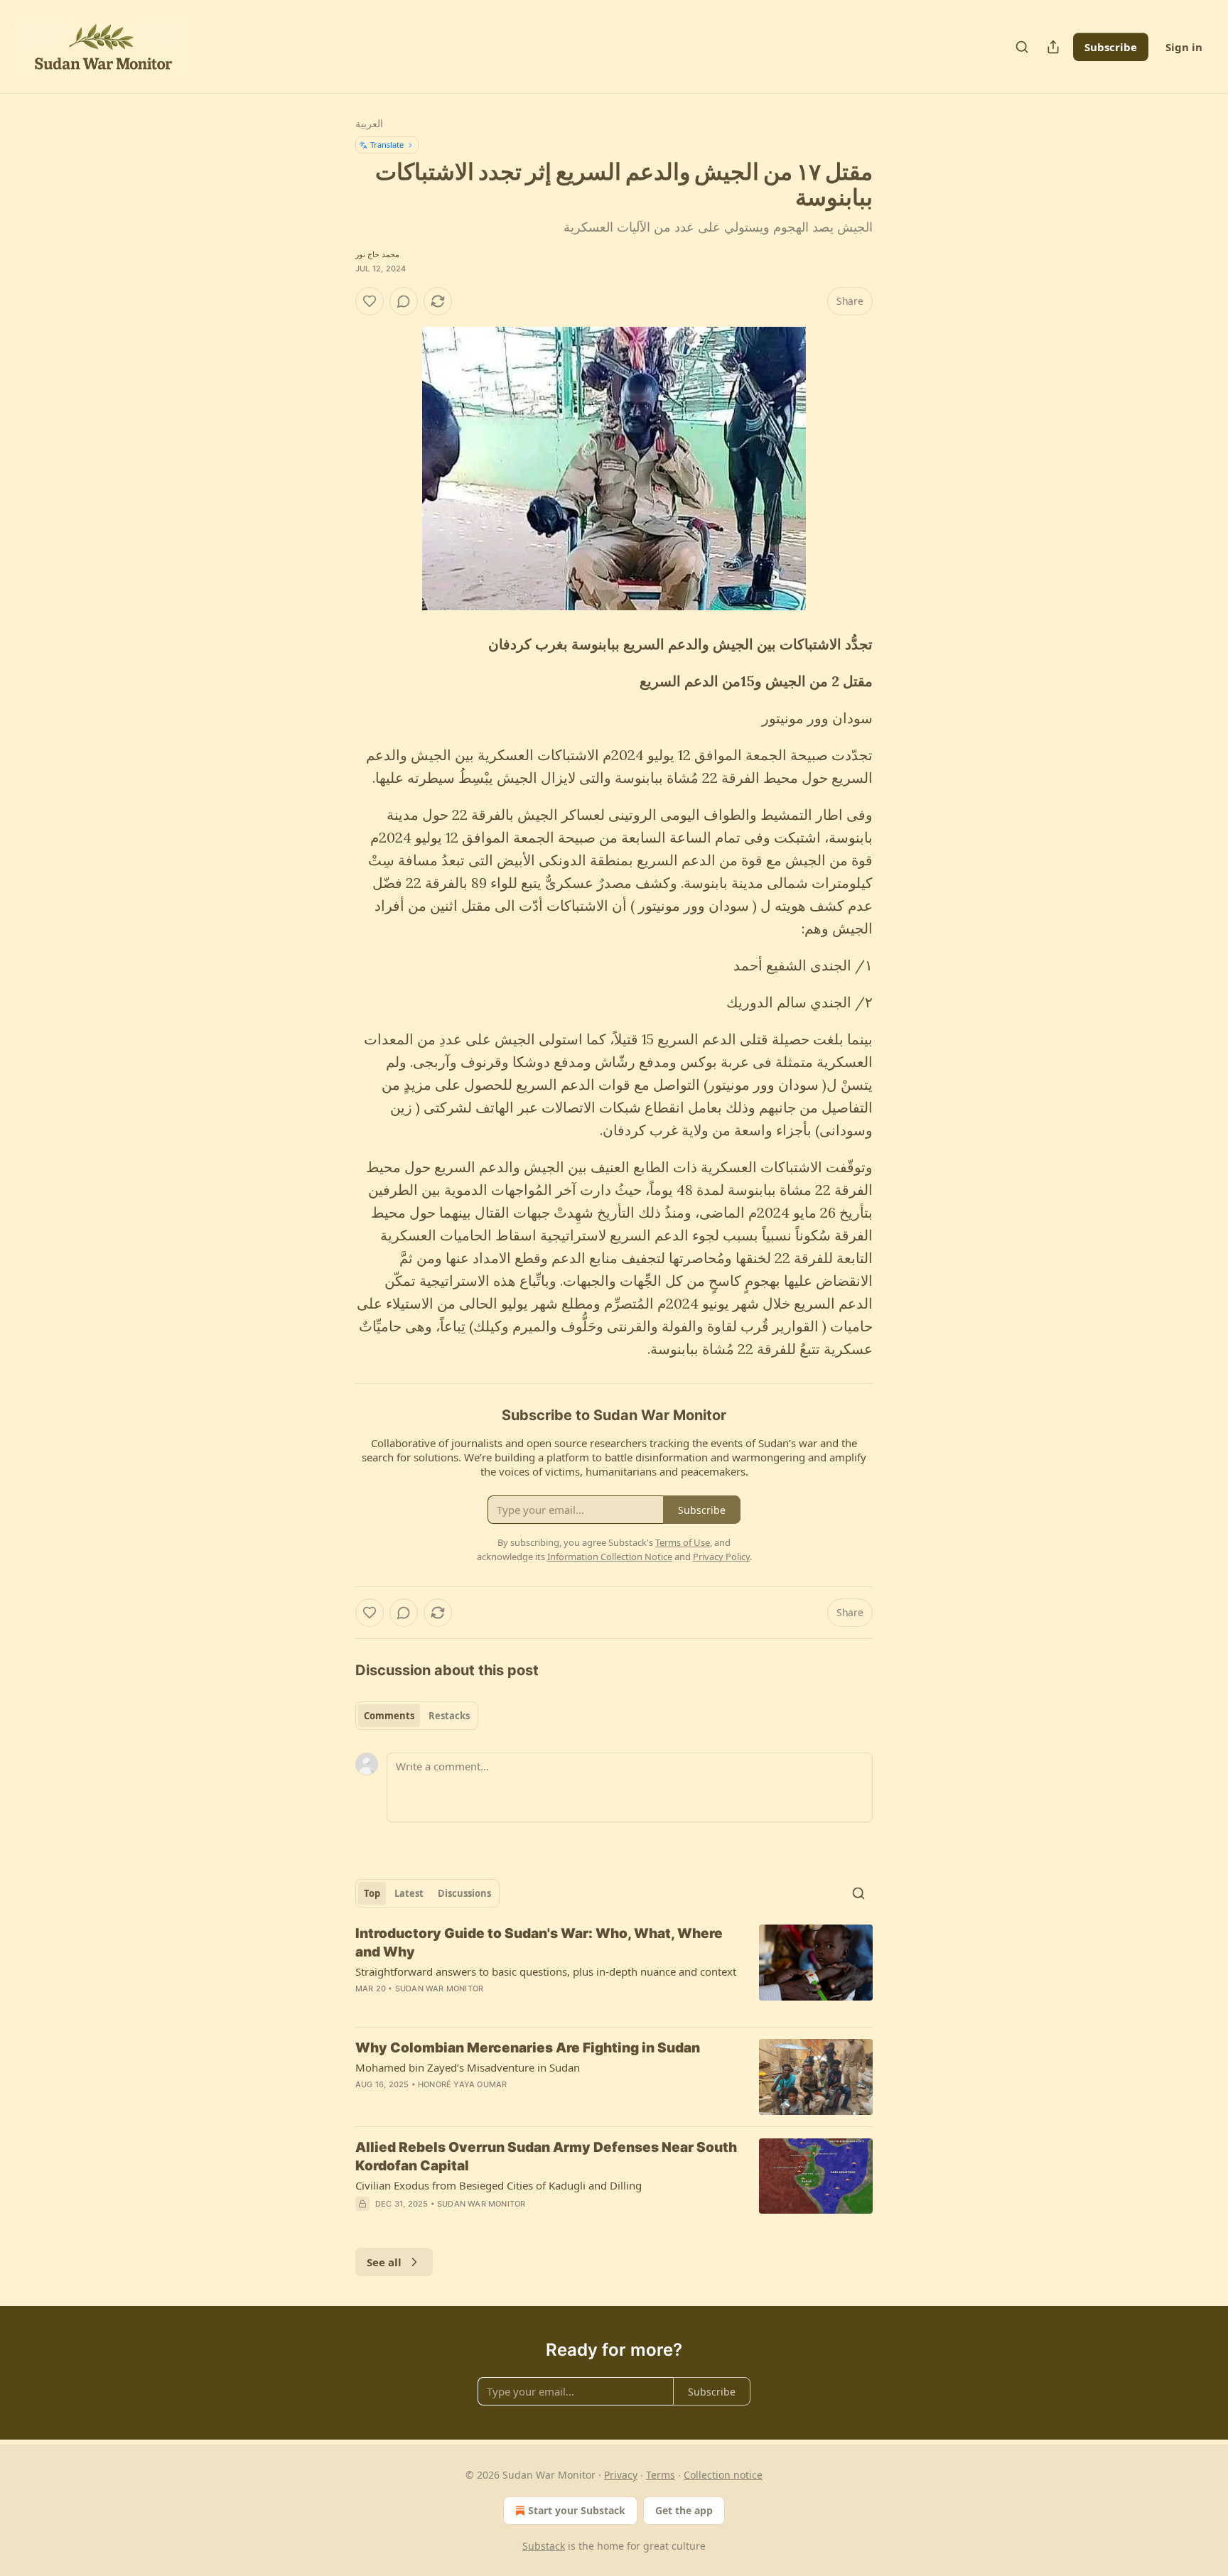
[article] (614, 1970)
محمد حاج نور (377, 254)
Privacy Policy (721, 1557)
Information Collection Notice (610, 1557)
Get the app (684, 2510)
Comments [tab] (389, 1716)
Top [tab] (372, 1893)
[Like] (370, 301)
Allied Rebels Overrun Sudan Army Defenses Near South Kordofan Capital (546, 2156)
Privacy (621, 2475)
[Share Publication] (1053, 47)
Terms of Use (683, 1542)
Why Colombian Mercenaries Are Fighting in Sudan (528, 2048)
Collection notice (723, 2475)
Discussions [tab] (464, 1893)
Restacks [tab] (449, 1716)
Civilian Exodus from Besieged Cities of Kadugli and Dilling (499, 2185)
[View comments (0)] (404, 301)
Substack (544, 2546)
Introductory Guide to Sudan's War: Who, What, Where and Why (539, 1943)
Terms (661, 2475)
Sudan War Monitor (439, 1988)
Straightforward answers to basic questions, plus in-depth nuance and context (546, 1971)
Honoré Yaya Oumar (462, 2084)
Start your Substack (577, 2510)
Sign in (1184, 47)
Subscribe (1111, 47)
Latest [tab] (409, 1893)
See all (384, 2262)
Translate (387, 145)
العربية (369, 123)
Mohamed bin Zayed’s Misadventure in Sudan (468, 2067)
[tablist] (417, 1716)
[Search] (1022, 47)
